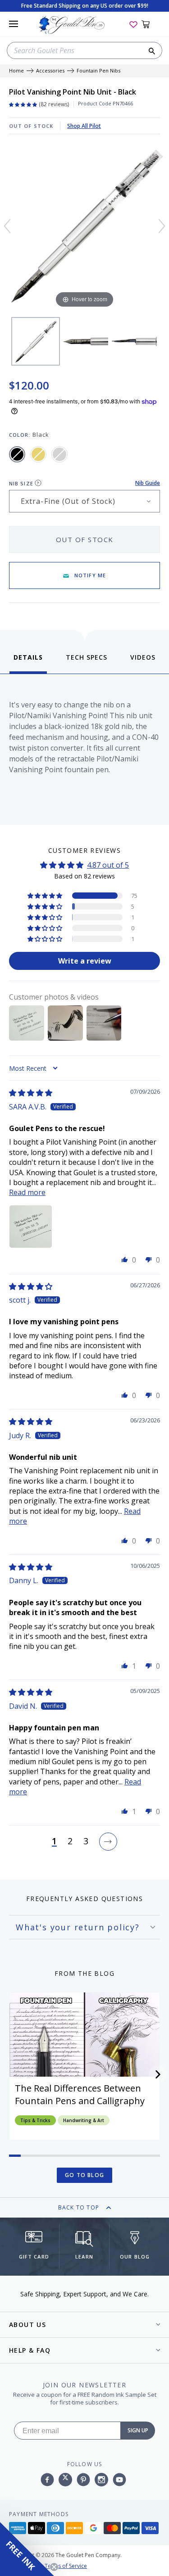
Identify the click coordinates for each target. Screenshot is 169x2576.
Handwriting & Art (84, 2120)
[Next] (162, 226)
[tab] (28, 663)
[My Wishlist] (133, 24)
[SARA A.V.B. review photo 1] (31, 1227)
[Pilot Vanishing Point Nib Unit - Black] (36, 341)
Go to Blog (84, 2175)
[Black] (17, 454)
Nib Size (21, 483)
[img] (31, 1093)
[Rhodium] (59, 454)
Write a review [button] (85, 961)
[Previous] (7, 226)
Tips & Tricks (35, 2120)
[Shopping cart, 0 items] (151, 24)
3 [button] (86, 1842)
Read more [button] (27, 1192)
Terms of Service (66, 2566)
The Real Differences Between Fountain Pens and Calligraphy (80, 2094)
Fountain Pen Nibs (98, 71)
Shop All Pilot (84, 126)
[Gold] (38, 454)
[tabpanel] (84, 747)
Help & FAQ (30, 2350)
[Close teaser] (54, 2567)
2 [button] (70, 1842)
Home (16, 71)
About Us (27, 2325)
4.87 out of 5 (108, 865)
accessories (50, 71)
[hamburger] (14, 24)
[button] (46, 896)
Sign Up (138, 2430)
